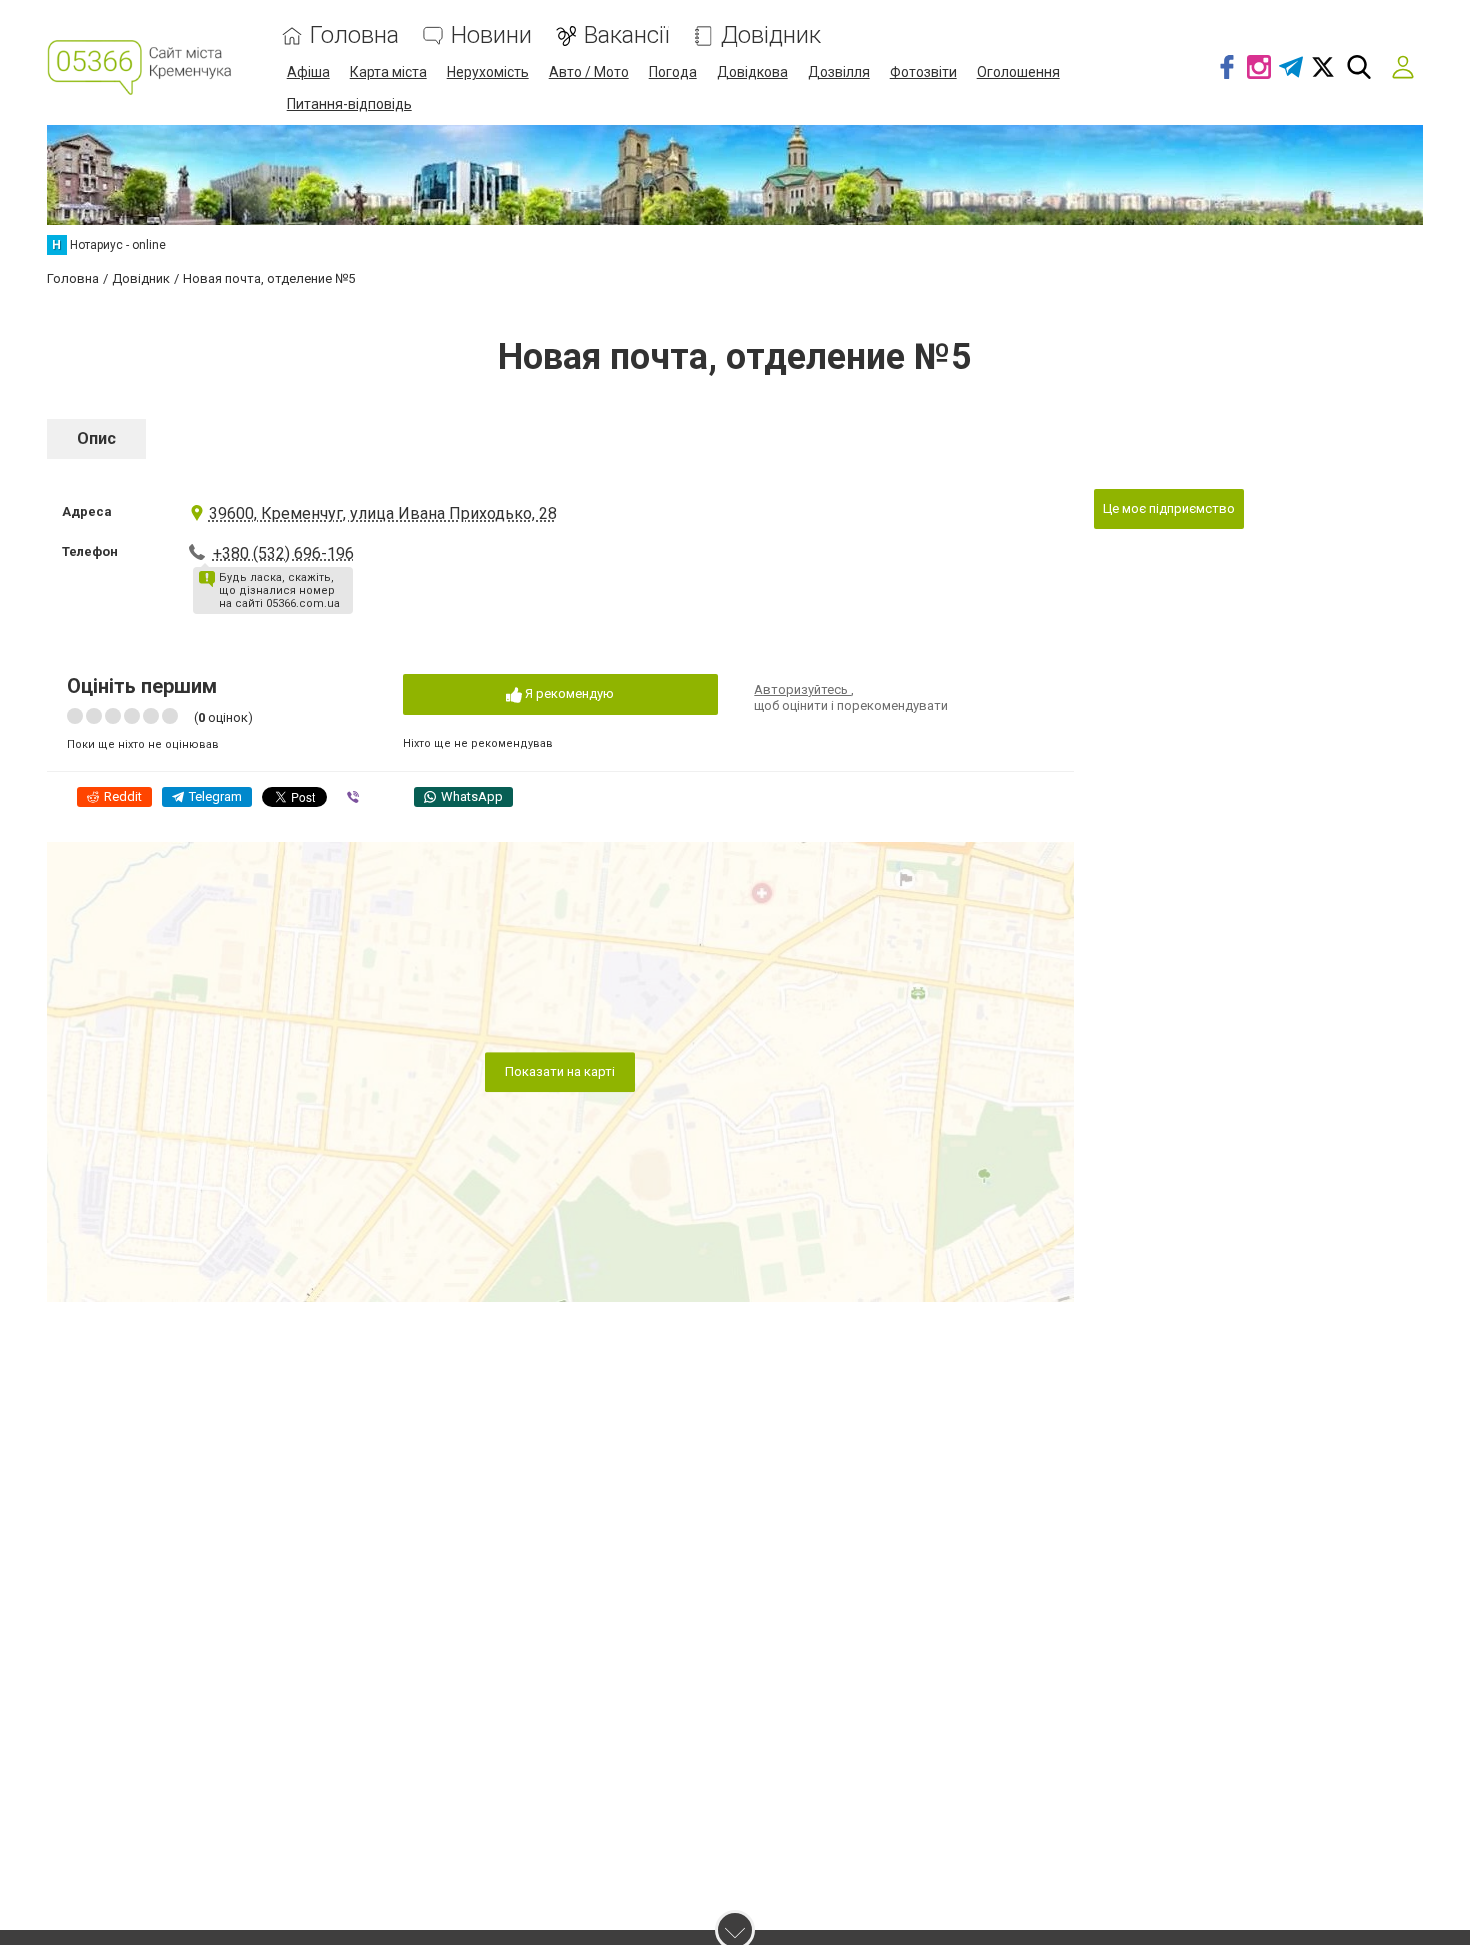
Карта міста (388, 72)
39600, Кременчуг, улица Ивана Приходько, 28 (383, 513)
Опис (96, 438)
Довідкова (752, 72)
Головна (354, 35)
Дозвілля (839, 72)
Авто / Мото (589, 72)
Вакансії (626, 35)
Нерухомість (488, 72)
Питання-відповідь (349, 104)
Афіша (308, 72)
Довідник (771, 35)
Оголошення (1018, 72)
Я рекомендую (568, 693)
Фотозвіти (923, 72)
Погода (673, 72)
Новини (491, 35)
